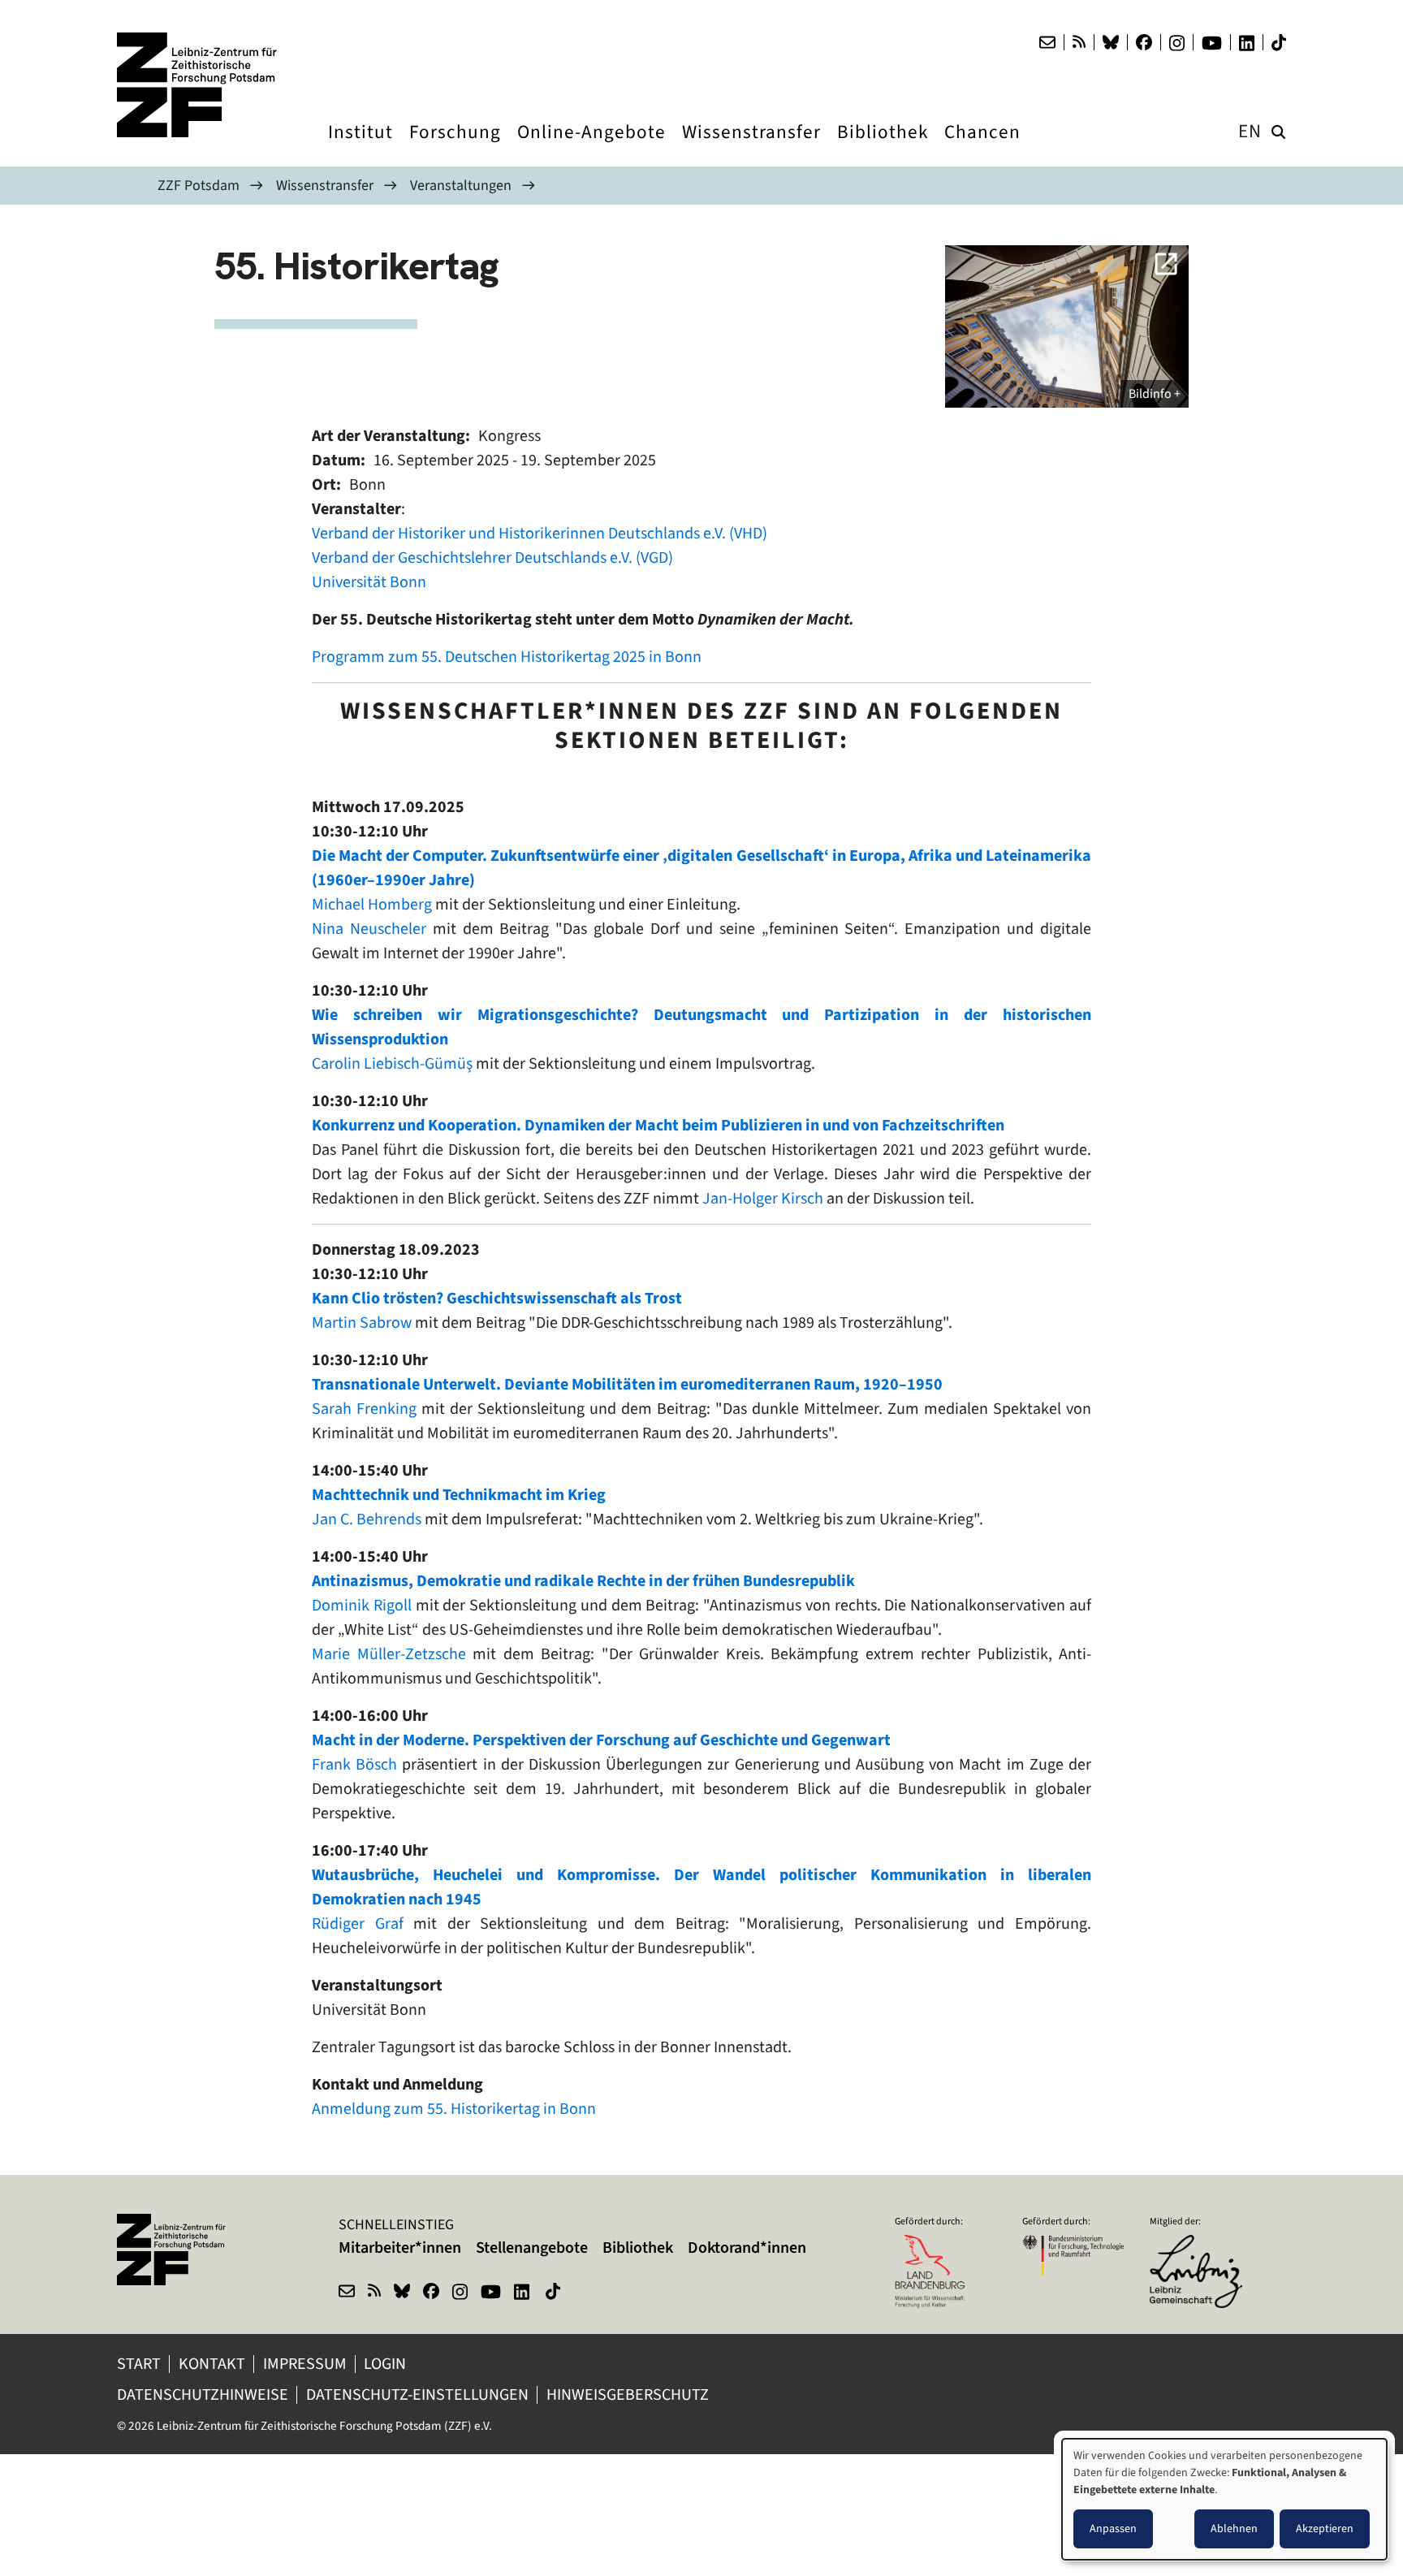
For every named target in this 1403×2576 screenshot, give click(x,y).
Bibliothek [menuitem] (883, 147)
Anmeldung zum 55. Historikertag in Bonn (454, 2109)
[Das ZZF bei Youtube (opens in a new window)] (1212, 43)
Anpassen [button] (1113, 2528)
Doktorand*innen (747, 2248)
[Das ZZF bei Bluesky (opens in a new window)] (1111, 42)
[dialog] (1224, 2499)
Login (386, 2364)
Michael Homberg (372, 904)
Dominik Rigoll (362, 1605)
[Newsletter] (1047, 42)
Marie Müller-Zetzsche (389, 1654)
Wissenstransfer (325, 185)
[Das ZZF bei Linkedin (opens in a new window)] (1247, 43)
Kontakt (212, 2364)
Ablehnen (1234, 2528)
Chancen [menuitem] (982, 147)
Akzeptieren (1325, 2528)
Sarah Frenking (364, 1409)
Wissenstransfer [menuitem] (751, 147)
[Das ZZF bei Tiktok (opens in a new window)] (1279, 43)
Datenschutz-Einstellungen (417, 2394)
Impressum (305, 2364)
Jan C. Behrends (367, 1519)
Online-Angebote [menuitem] (591, 147)
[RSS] (1079, 42)
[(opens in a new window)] (1200, 2245)
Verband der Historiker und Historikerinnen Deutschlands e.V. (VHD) (541, 533)
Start (139, 2364)
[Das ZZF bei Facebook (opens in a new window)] (1144, 42)
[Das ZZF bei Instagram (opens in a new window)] (1177, 43)
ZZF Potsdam (199, 185)
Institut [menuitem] (360, 147)
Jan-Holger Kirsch (763, 1198)
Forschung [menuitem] (455, 147)
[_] (1067, 326)
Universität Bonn (369, 582)
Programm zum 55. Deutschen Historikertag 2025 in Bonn (507, 657)
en (1250, 131)
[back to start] (198, 85)
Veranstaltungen (461, 185)
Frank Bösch (354, 1764)
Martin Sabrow (362, 1323)
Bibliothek (638, 2248)
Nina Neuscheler (369, 929)
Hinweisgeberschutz (629, 2394)
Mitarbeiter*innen (400, 2248)
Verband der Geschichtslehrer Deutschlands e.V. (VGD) (492, 558)
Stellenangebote (532, 2248)
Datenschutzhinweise (203, 2394)
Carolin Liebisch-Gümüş (392, 1063)
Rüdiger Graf (358, 1923)
